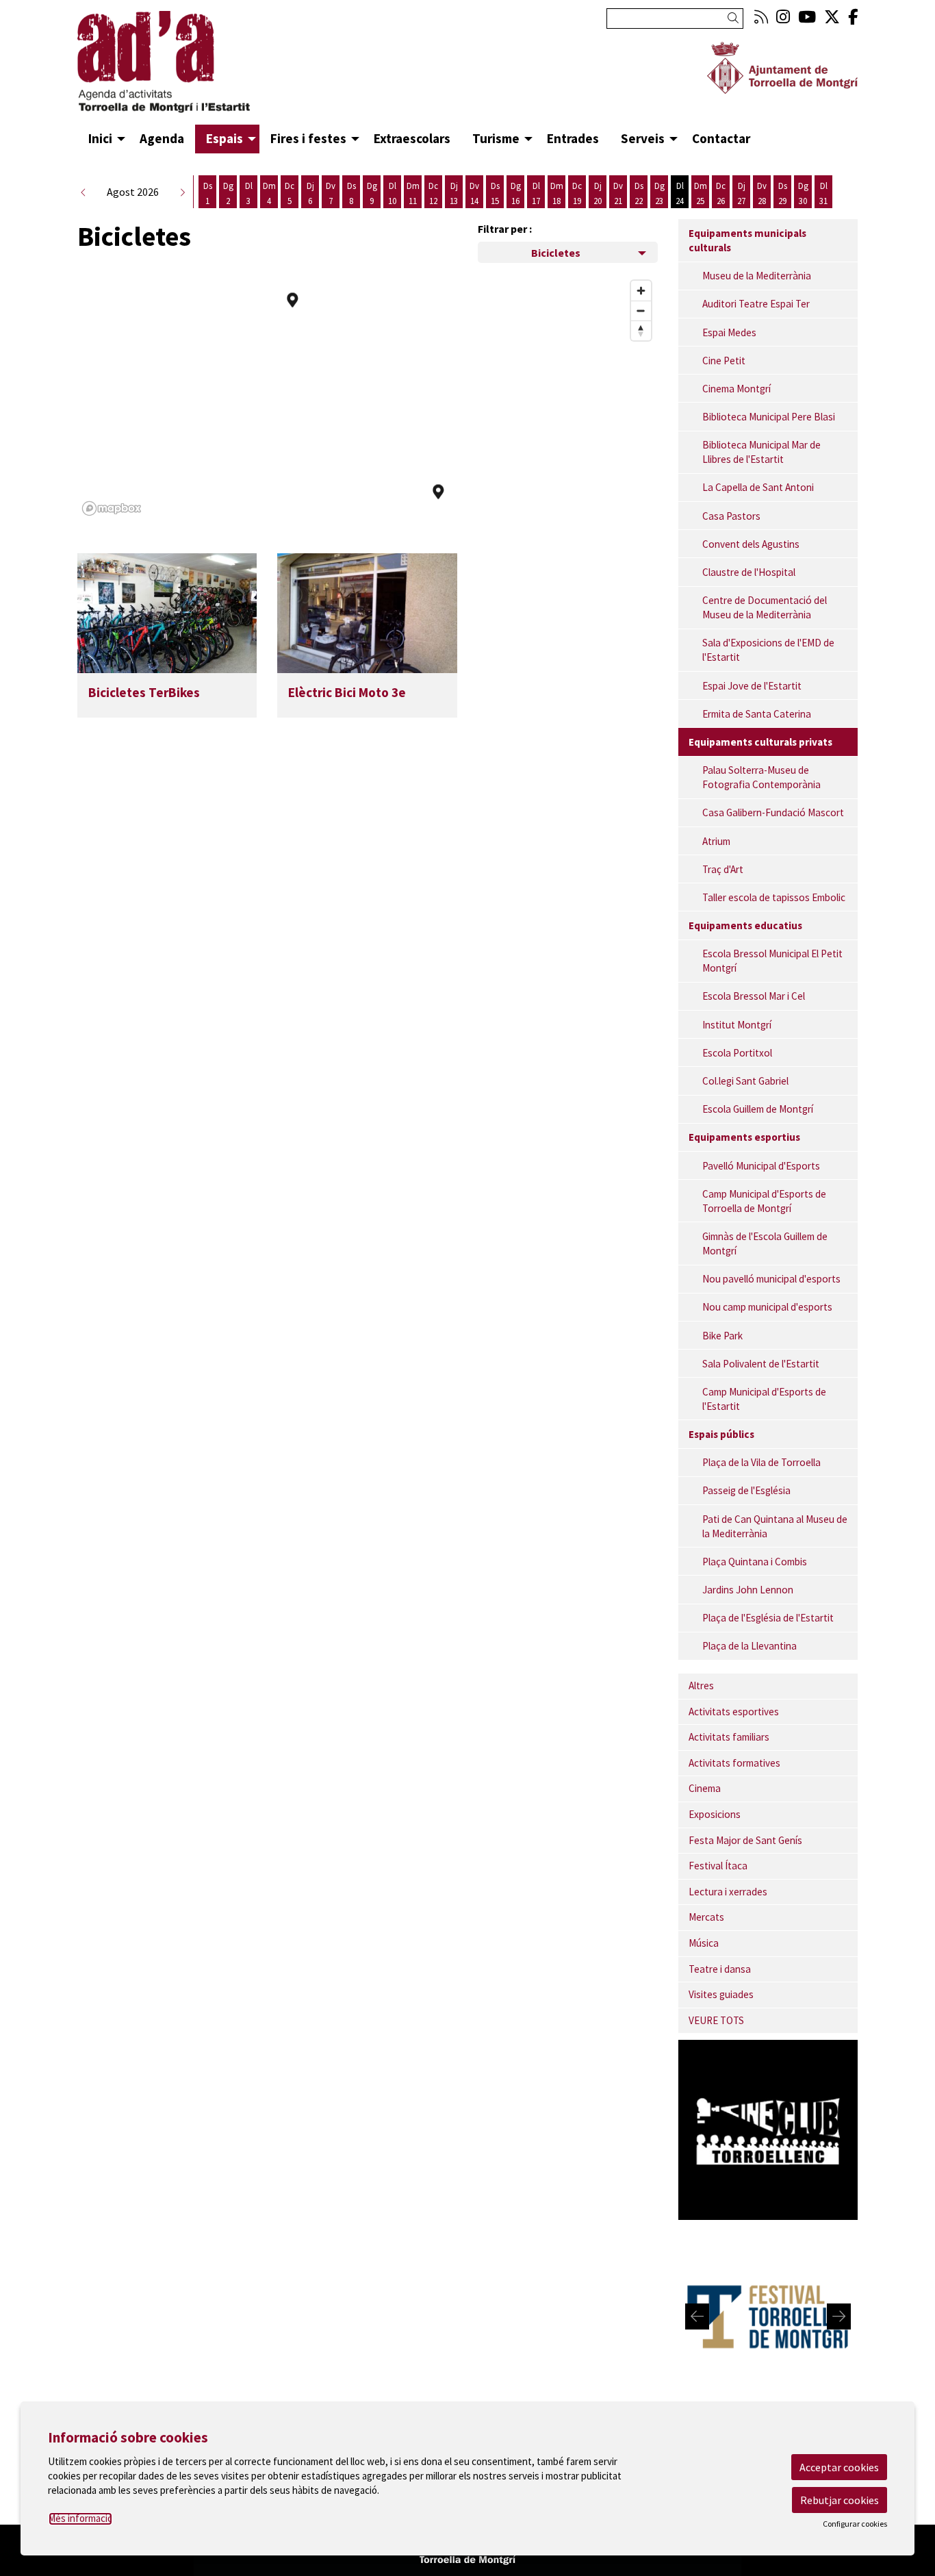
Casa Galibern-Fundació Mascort (773, 812)
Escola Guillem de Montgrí (758, 1109)
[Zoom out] (641, 311)
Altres (701, 1685)
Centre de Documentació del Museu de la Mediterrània (765, 607)
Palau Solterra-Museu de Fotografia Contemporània (761, 777)
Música (704, 1943)
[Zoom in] (641, 291)
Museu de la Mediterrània (757, 276)
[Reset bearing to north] (641, 330)
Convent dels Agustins (751, 544)
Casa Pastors (731, 516)
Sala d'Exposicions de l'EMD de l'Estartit (768, 650)
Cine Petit (724, 361)
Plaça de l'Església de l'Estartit (768, 1618)
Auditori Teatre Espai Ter (756, 304)
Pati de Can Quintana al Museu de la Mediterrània (775, 1526)
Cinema (705, 1788)
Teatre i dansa (720, 1969)
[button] (735, 18)
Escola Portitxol (737, 1053)
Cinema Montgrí (737, 389)
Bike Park (722, 1336)
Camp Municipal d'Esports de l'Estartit (764, 1399)
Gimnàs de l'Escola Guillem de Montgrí (765, 1243)
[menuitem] (761, 17)
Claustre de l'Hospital (749, 572)
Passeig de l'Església (746, 1490)
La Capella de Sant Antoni (758, 487)
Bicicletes (556, 253)
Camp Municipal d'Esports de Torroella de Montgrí (764, 1201)
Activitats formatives (734, 1763)
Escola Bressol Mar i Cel (754, 996)
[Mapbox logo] (112, 508)
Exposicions (715, 1814)
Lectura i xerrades (728, 1892)
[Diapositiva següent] (839, 2316)
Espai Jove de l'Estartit (752, 686)
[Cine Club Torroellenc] (768, 2128)
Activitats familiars (729, 1737)
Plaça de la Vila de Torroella (761, 1462)
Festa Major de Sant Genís (745, 1840)
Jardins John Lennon (748, 1590)
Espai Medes (729, 332)
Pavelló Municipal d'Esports (761, 1166)
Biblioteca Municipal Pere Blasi (769, 417)
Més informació (80, 2518)
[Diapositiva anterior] (697, 2316)
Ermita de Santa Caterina (757, 714)
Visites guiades (721, 1994)
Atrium (716, 841)
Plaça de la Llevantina (750, 1646)
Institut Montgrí (737, 1025)
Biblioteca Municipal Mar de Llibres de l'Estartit (761, 452)
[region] (368, 397)
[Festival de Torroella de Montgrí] (768, 2315)
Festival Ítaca (718, 1866)
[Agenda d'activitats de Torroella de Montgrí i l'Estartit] (201, 68)
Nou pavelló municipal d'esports (771, 1279)
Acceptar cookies (839, 2467)
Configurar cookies (855, 2524)
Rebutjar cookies (840, 2500)
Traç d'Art (723, 869)
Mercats (706, 1917)
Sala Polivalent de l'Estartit (761, 1364)
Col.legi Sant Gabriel (745, 1081)
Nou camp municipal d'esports (767, 1307)
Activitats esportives (734, 1712)
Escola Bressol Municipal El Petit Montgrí (772, 961)
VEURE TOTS (716, 2020)
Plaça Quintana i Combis (755, 1562)
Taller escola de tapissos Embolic (774, 897)
